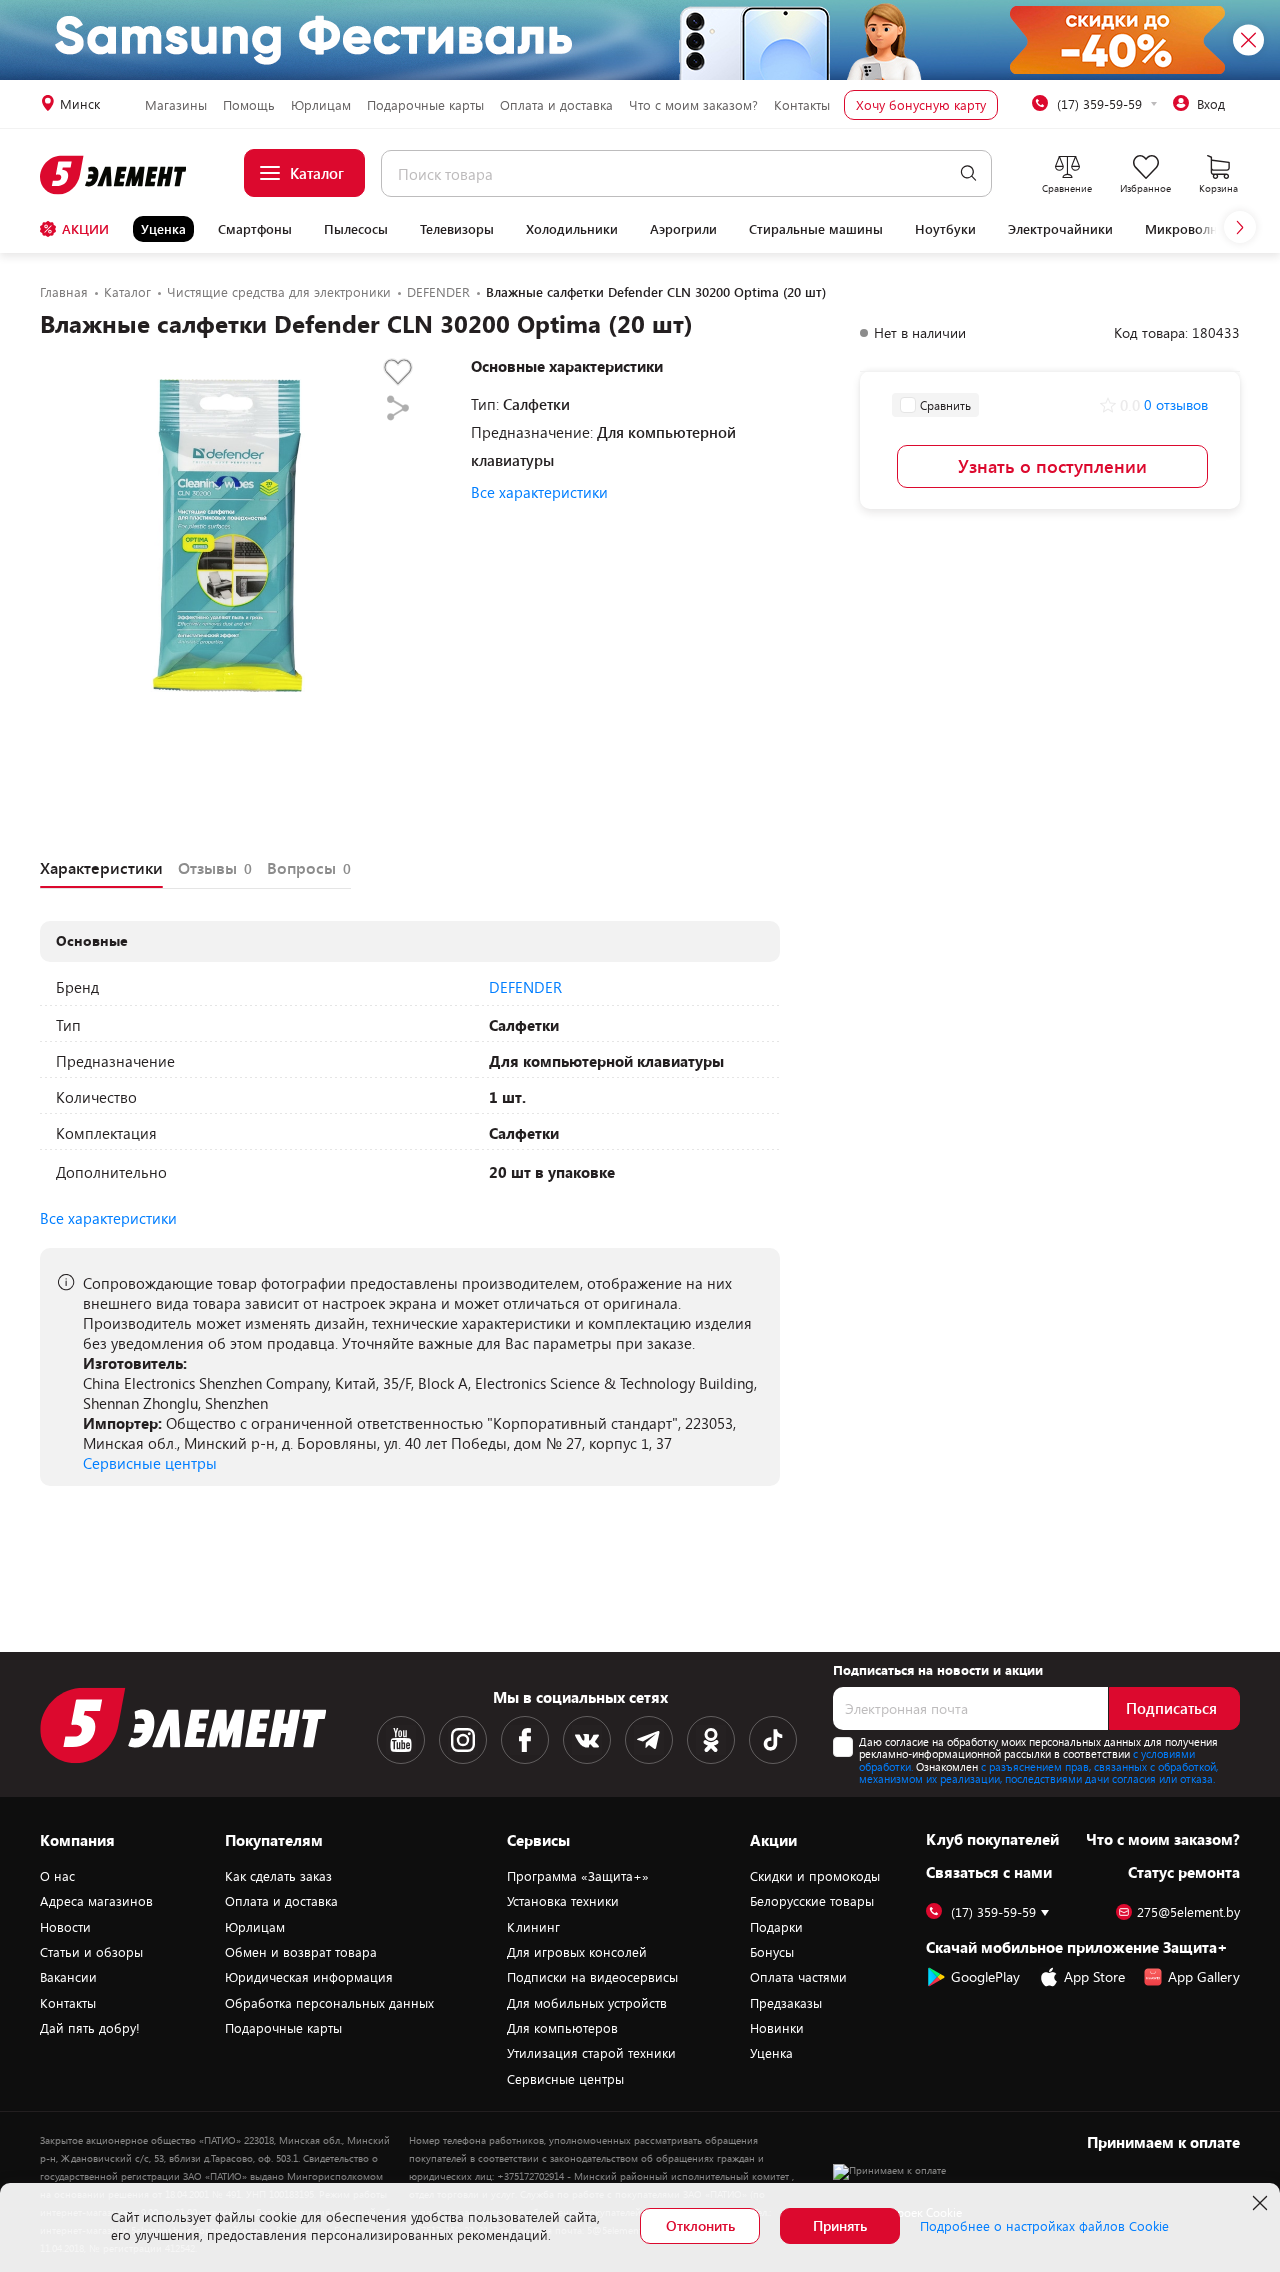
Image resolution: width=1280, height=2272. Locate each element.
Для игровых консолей (577, 1952)
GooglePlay (985, 1976)
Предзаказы (786, 2003)
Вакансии (68, 1977)
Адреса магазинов (96, 1901)
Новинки (777, 2028)
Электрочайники (1060, 229)
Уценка (163, 229)
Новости (65, 1927)
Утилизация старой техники (591, 2053)
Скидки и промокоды (815, 1876)
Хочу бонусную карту (921, 105)
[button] (1240, 227)
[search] (968, 173)
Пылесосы (356, 229)
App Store (1094, 1976)
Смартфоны (255, 229)
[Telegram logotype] (649, 1740)
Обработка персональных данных (329, 2003)
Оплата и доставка (556, 105)
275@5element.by (1188, 1912)
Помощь (249, 105)
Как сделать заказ (278, 1876)
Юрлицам (321, 105)
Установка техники (563, 1901)
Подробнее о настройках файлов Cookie (1044, 2226)
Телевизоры (457, 229)
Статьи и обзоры (91, 1952)
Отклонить (700, 2225)
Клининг (533, 1927)
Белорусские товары (812, 1901)
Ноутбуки (945, 229)
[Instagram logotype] (463, 1740)
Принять (840, 2225)
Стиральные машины (816, 229)
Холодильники (572, 229)
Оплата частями (798, 1977)
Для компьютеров (562, 2028)
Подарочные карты (425, 105)
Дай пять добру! (90, 2028)
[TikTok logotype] (773, 1740)
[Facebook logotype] (525, 1740)
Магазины (176, 105)
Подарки (776, 1927)
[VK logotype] (587, 1740)
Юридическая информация (309, 1977)
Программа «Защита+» (578, 1876)
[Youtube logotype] (401, 1740)
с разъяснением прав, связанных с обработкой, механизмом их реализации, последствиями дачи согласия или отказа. (1038, 1773)
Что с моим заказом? (693, 105)
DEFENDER (525, 987)
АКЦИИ (85, 229)
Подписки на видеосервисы (592, 1977)
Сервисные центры (150, 1463)
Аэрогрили (683, 229)
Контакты (802, 105)
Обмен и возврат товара (301, 1952)
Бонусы (772, 1952)
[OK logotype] (711, 1740)
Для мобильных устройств (587, 2003)
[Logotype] (114, 175)
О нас (57, 1876)
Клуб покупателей (992, 1839)
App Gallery (1204, 1976)
